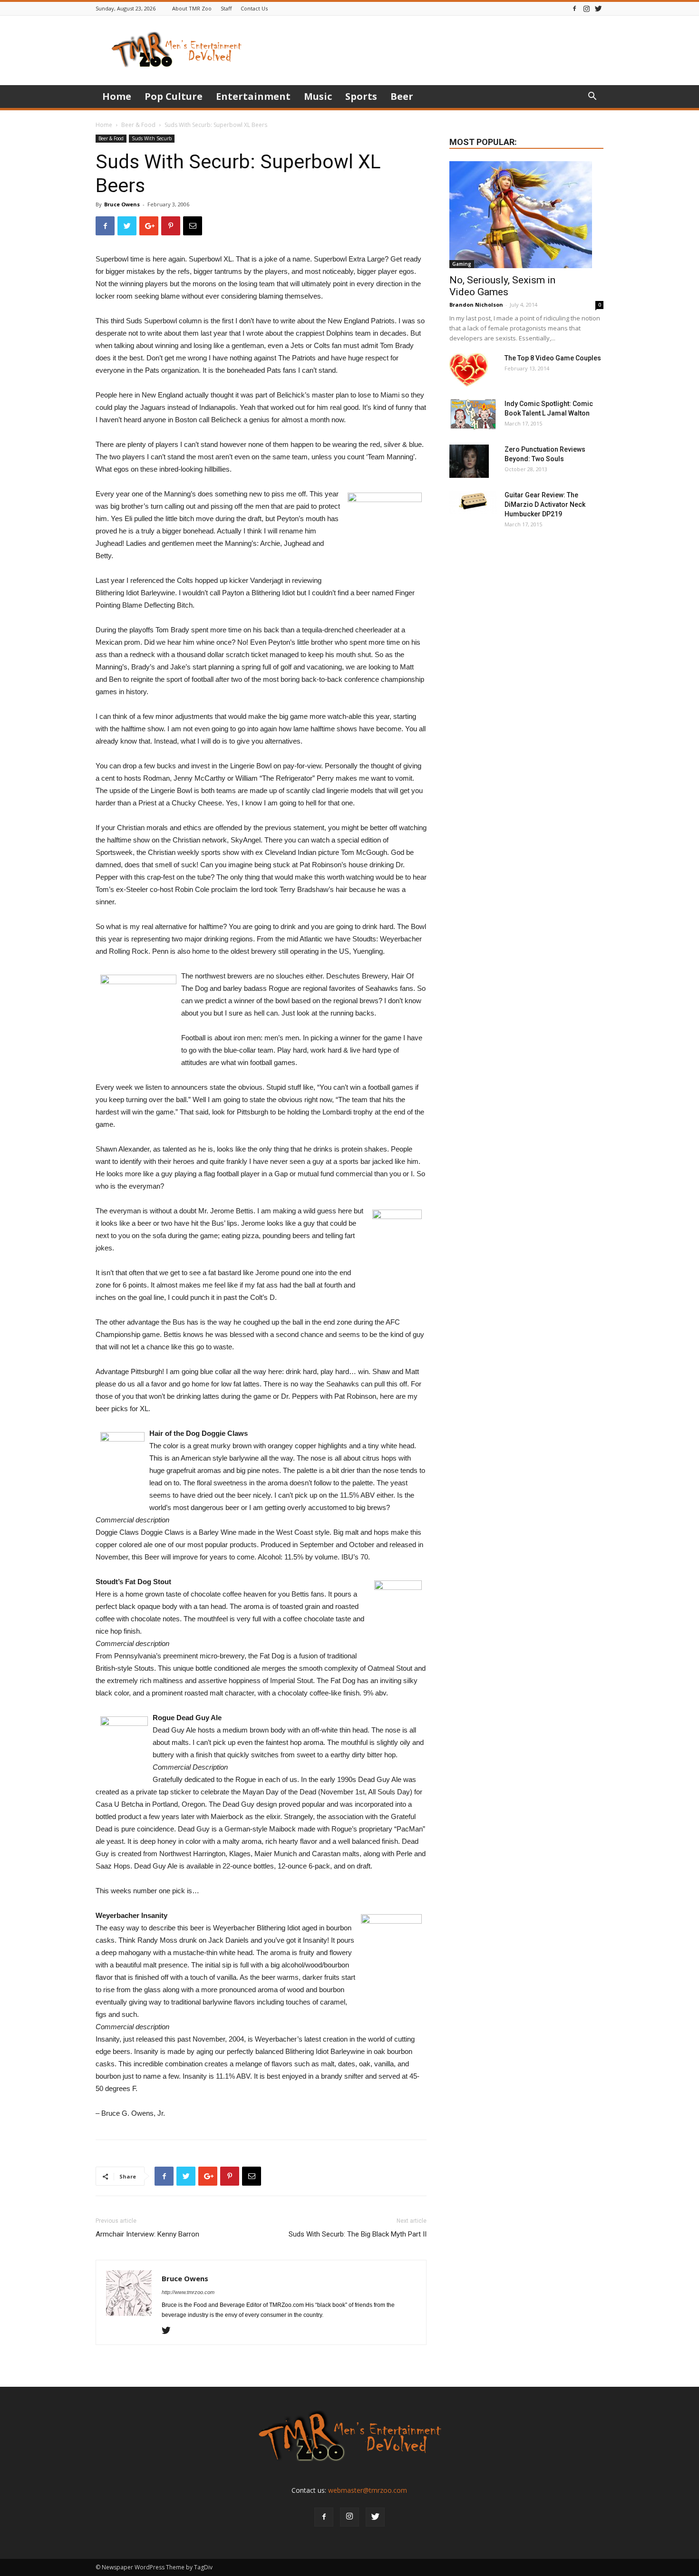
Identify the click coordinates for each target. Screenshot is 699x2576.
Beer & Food (138, 125)
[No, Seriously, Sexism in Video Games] (526, 215)
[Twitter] (598, 8)
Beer (402, 96)
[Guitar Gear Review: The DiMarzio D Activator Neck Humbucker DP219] (473, 502)
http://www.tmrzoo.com (188, 2292)
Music (318, 96)
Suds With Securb (152, 138)
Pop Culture (174, 96)
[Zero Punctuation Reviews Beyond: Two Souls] (469, 461)
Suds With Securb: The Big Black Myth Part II (358, 2234)
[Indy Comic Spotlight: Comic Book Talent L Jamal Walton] (473, 414)
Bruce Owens (122, 204)
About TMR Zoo (192, 8)
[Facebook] (574, 8)
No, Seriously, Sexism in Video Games (502, 286)
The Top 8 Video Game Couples (553, 358)
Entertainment (253, 96)
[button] (592, 97)
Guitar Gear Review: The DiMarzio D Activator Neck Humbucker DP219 (545, 504)
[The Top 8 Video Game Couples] (469, 370)
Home (117, 96)
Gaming (462, 264)
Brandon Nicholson (476, 305)
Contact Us (254, 8)
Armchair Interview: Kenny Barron (147, 2234)
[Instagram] (586, 8)
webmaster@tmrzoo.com (368, 2490)
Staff (226, 8)
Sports (361, 96)
